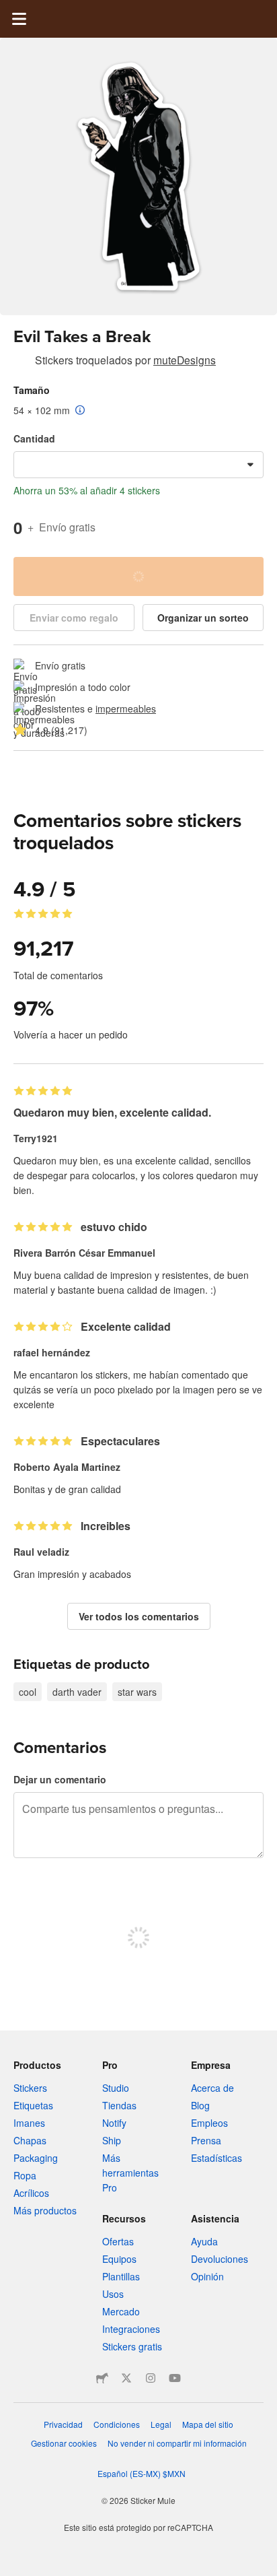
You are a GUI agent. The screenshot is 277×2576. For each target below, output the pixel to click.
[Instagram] (151, 2378)
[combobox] (138, 465)
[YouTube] (175, 2378)
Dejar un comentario (60, 1779)
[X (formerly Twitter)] (126, 2378)
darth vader (77, 1692)
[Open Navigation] (19, 19)
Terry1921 (36, 1138)
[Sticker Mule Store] (102, 2378)
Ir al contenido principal (10, 10)
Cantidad (34, 438)
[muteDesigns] (22, 362)
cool (28, 1692)
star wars (137, 1692)
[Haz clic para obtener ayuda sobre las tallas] (80, 411)
